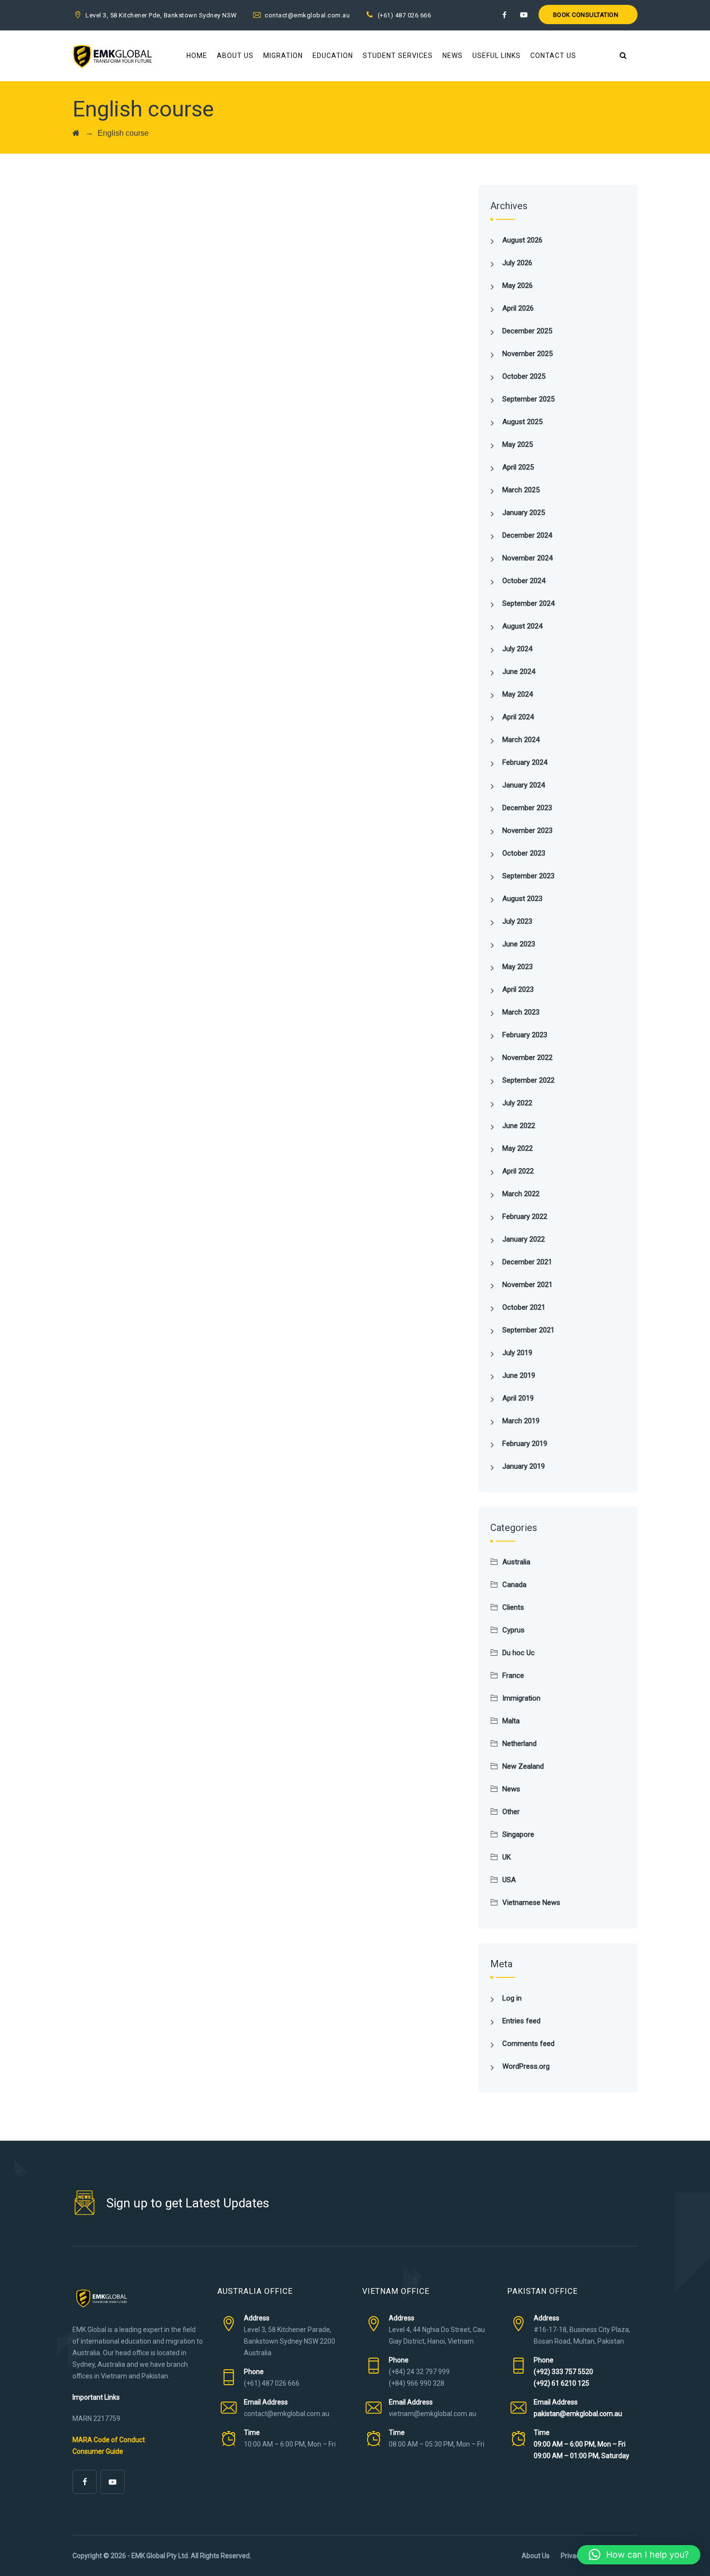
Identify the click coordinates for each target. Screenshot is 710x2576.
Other (511, 1812)
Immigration (521, 1698)
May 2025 (518, 444)
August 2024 (522, 626)
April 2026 (518, 308)
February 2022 (525, 1216)
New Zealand (523, 1766)
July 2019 (517, 1353)
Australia (516, 1562)
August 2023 (522, 899)
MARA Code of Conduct (109, 2440)
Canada (514, 1585)
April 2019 (518, 1398)
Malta (511, 1721)
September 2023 (528, 876)
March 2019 (521, 1421)
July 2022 (517, 1103)
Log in (512, 1998)
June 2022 (519, 1126)
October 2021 (524, 1307)
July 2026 (517, 263)
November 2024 (527, 558)
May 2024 (518, 694)
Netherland (519, 1744)
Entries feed (521, 2021)
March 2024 (521, 740)
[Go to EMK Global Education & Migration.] (76, 133)
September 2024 (528, 603)
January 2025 (524, 513)
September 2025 (528, 399)
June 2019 (519, 1375)
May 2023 (518, 967)
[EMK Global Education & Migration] (112, 56)
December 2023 (527, 808)
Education (333, 56)
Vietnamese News (531, 1903)
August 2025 (522, 422)
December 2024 (527, 535)
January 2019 (524, 1466)
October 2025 (524, 376)
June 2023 (519, 944)
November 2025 (527, 354)
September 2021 (528, 1330)
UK (507, 1857)
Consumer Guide (98, 2451)
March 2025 (521, 490)
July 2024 (517, 649)
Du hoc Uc (518, 1653)
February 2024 (525, 762)
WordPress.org (526, 2066)
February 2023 (525, 1035)
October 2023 (524, 853)
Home (197, 56)
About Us (235, 56)
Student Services (398, 56)
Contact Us (553, 56)
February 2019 (525, 1444)
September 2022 (528, 1080)
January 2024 (524, 785)
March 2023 (521, 1012)
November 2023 (527, 830)
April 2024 (518, 717)
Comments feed (528, 2044)
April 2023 (518, 989)
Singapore (518, 1834)
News (453, 56)
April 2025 (518, 467)
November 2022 (527, 1058)
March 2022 (521, 1194)
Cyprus (513, 1630)
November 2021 (527, 1285)
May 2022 (518, 1148)
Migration (283, 56)
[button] (639, 2555)
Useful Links (497, 56)
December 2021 (527, 1262)
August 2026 (522, 240)
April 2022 (518, 1171)
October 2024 (524, 581)
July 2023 (517, 921)
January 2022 (524, 1239)
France (513, 1675)
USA (509, 1880)
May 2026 (518, 286)
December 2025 (527, 331)
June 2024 (519, 672)
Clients (513, 1607)
